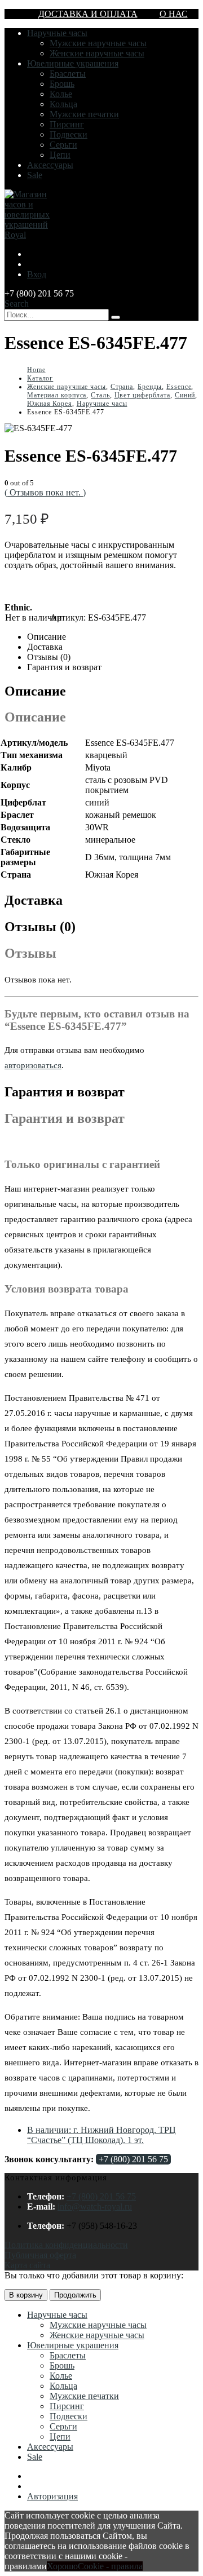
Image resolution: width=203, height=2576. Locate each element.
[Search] (116, 317)
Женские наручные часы (97, 53)
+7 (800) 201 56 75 (133, 2159)
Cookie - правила (110, 2566)
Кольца (63, 104)
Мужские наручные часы (98, 43)
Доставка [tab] (45, 647)
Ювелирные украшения (73, 63)
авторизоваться (33, 1065)
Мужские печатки (84, 114)
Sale (35, 175)
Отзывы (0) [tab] (49, 657)
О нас (174, 14)
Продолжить (75, 2295)
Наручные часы (57, 33)
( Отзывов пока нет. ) (45, 492)
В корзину (26, 2295)
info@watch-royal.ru (95, 2207)
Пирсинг (67, 124)
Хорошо (62, 2566)
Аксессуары (50, 165)
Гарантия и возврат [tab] (64, 667)
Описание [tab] (47, 637)
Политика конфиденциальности (66, 2245)
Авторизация (52, 2496)
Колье (61, 94)
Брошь (62, 84)
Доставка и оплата (88, 14)
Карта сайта (27, 2265)
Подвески (69, 134)
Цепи (60, 155)
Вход (37, 274)
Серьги (63, 145)
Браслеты (68, 74)
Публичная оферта (40, 2255)
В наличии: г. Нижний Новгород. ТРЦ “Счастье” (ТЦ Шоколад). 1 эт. (101, 2135)
